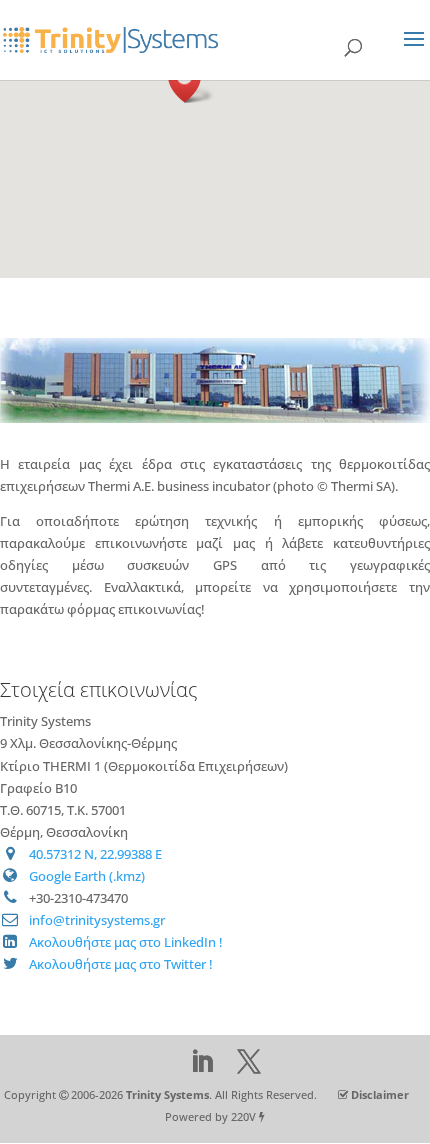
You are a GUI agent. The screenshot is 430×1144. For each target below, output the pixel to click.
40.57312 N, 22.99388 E (95, 854)
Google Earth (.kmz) (87, 876)
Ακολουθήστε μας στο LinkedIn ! (126, 942)
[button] (191, 81)
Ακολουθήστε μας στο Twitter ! (121, 964)
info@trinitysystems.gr (97, 920)
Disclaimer (380, 1094)
